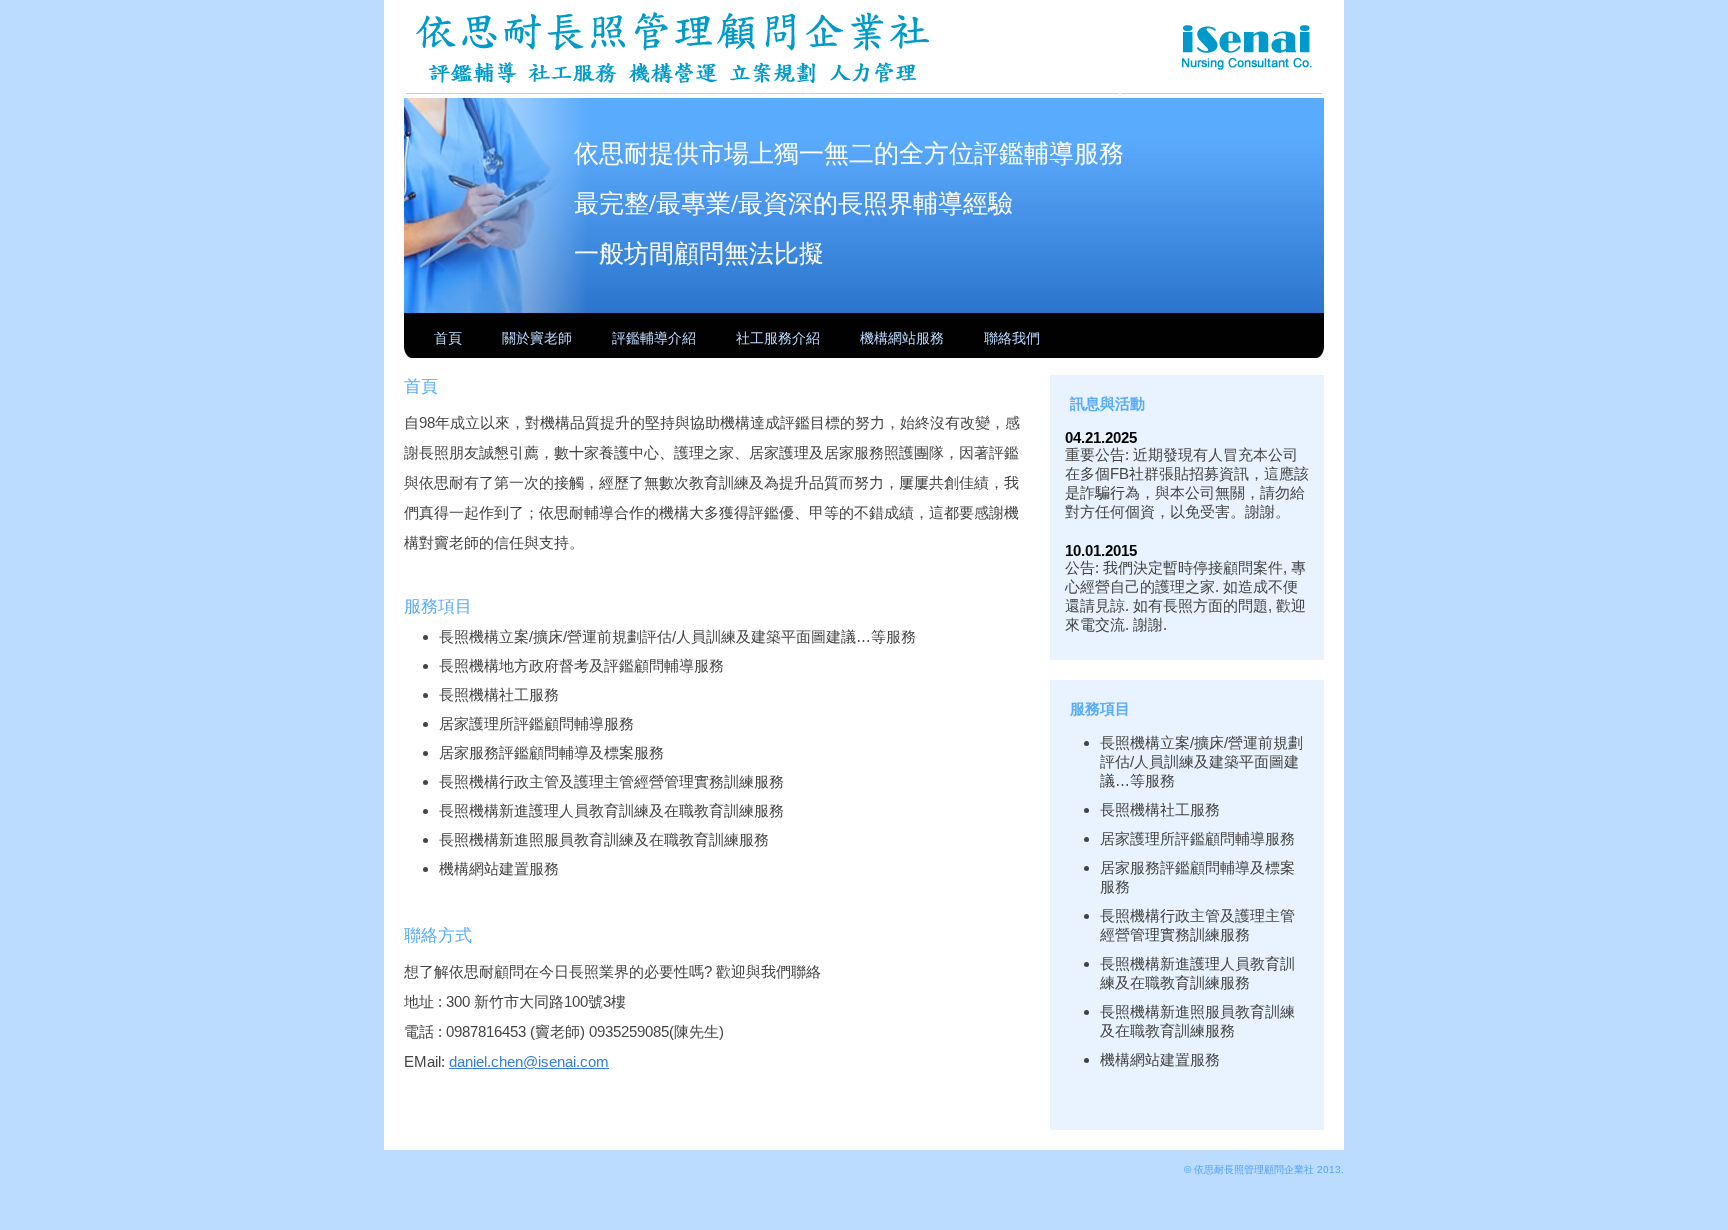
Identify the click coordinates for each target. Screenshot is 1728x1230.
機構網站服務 (902, 338)
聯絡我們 (1012, 338)
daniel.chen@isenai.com (529, 1061)
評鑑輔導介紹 (654, 338)
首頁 (448, 338)
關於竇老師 (537, 338)
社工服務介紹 (778, 338)
